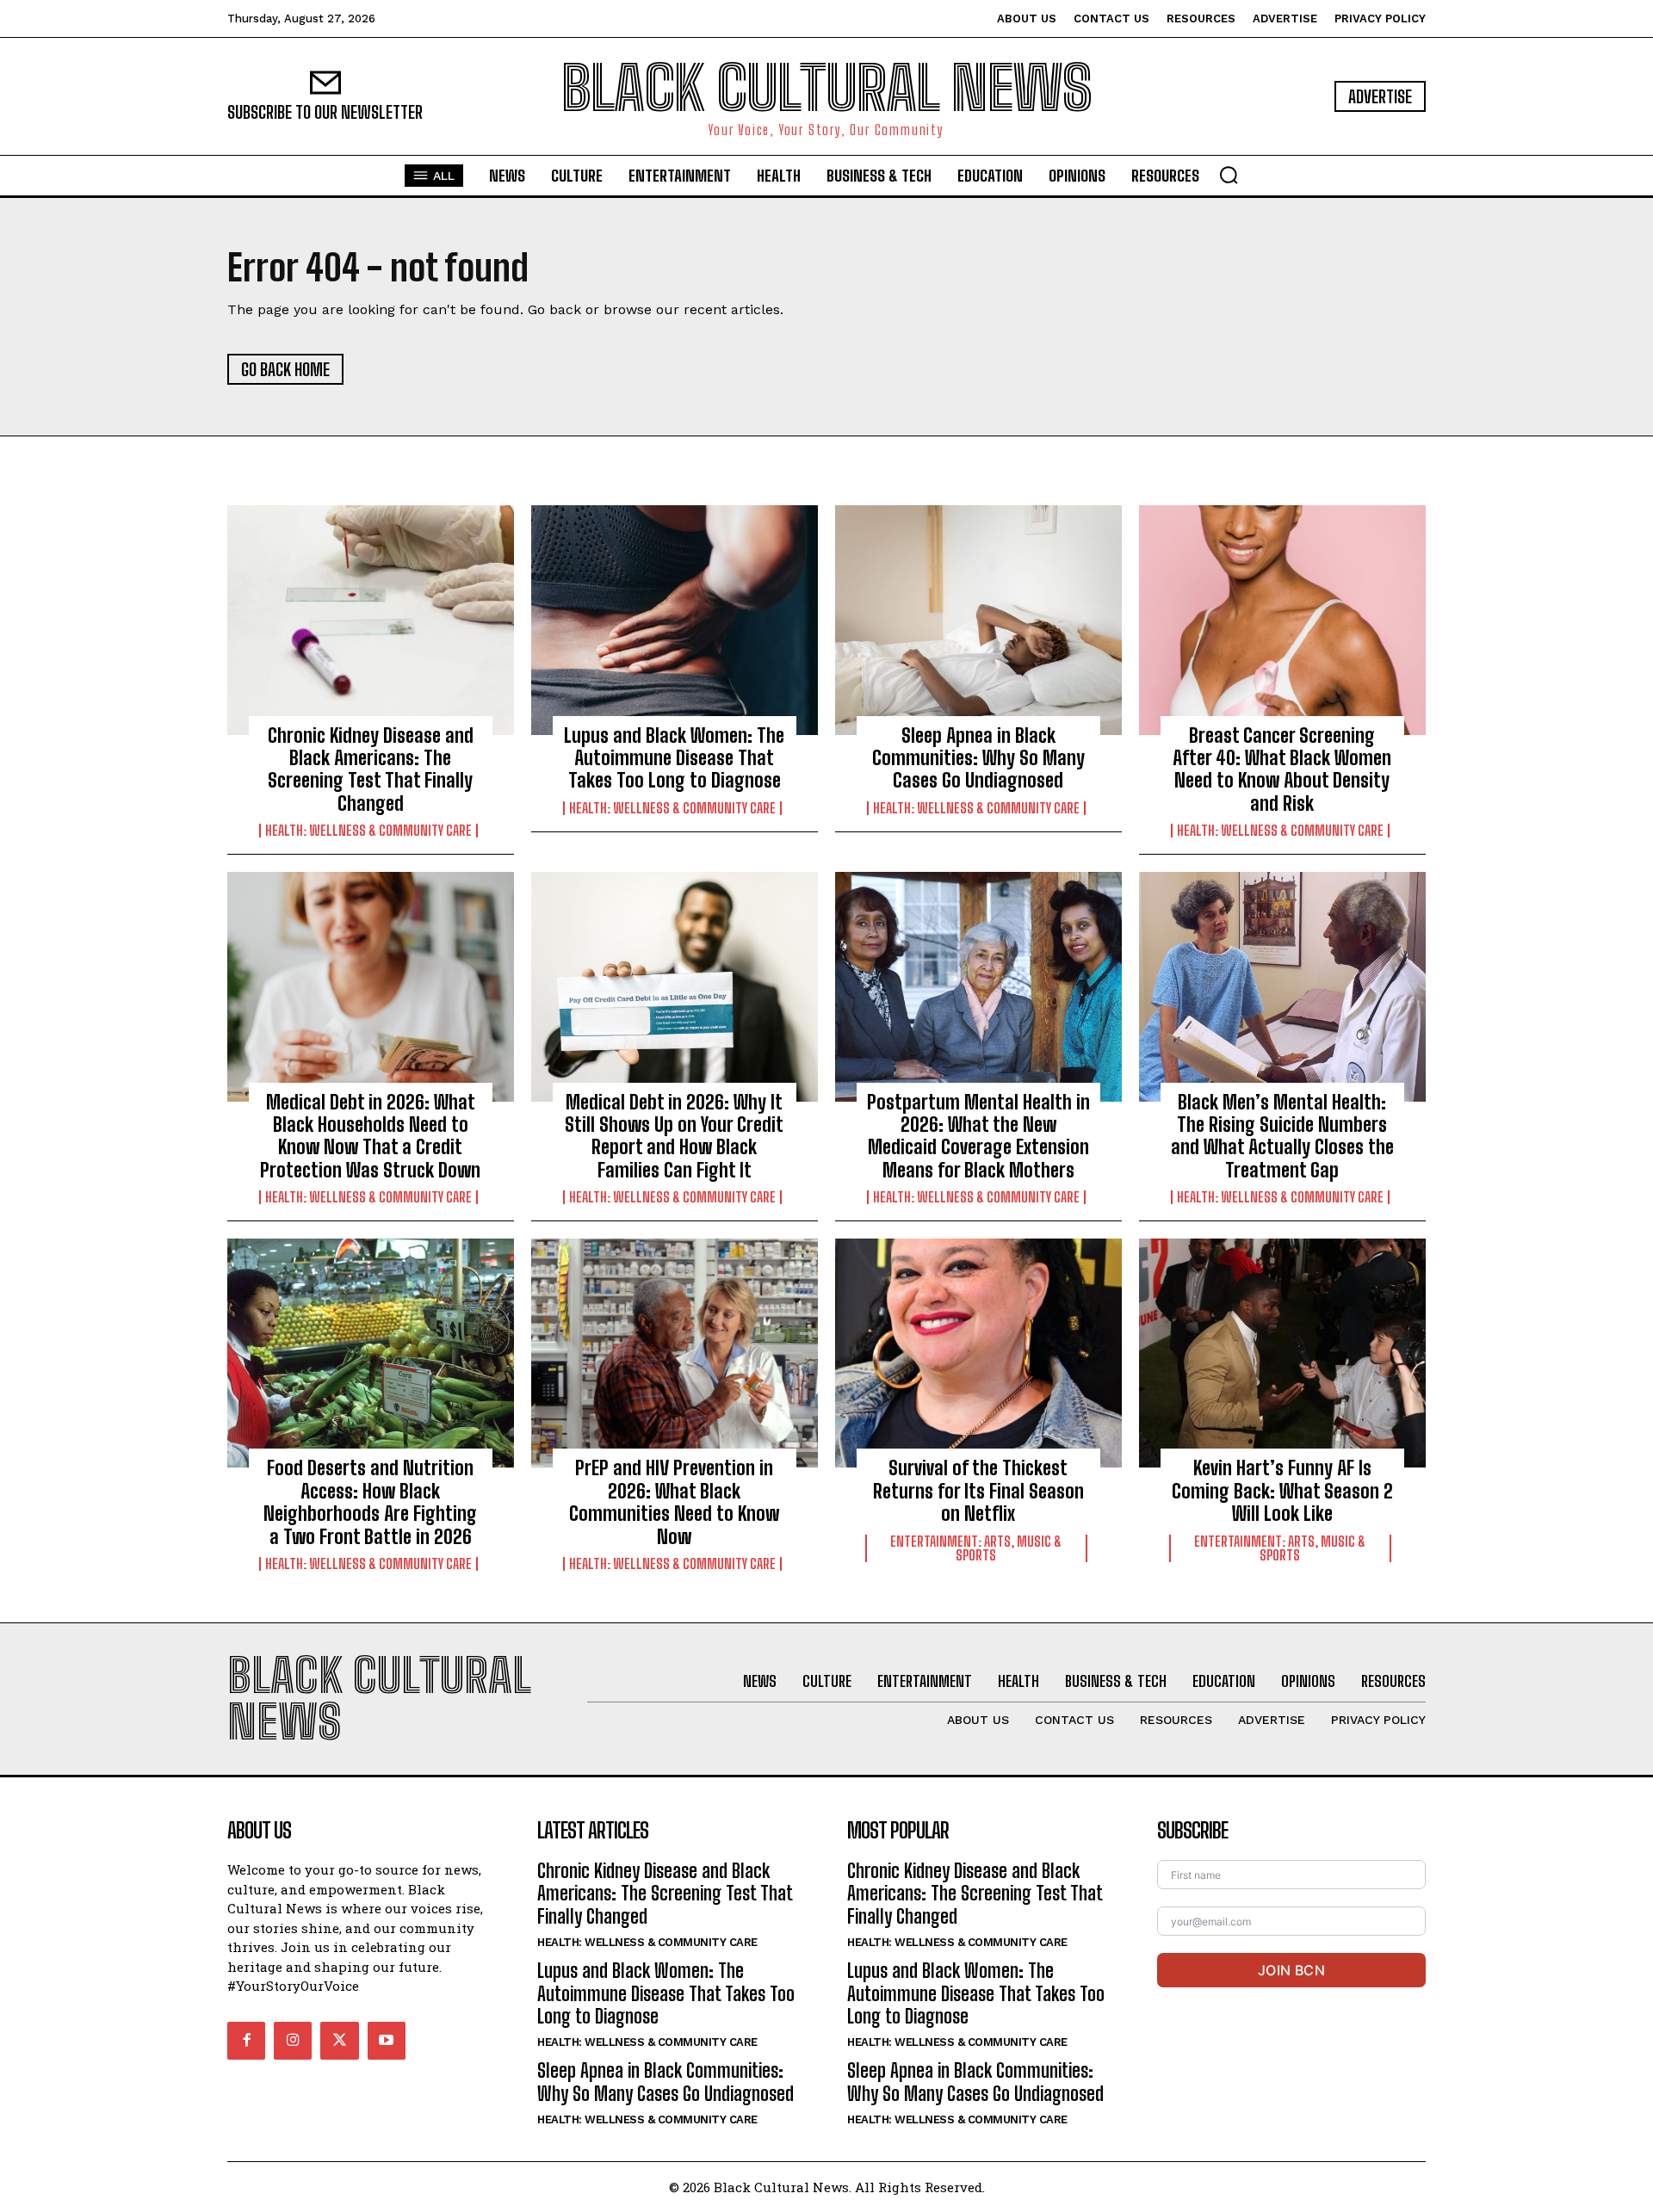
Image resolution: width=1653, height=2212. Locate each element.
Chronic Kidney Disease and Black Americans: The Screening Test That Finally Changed (371, 769)
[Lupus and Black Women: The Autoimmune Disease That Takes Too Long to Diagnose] (675, 620)
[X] (339, 2041)
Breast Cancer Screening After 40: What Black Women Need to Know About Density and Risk (1282, 769)
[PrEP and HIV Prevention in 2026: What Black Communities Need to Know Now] (675, 1353)
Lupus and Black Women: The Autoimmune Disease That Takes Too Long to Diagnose (674, 758)
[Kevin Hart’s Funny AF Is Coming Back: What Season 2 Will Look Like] (1282, 1353)
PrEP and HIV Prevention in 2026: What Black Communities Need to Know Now (674, 1502)
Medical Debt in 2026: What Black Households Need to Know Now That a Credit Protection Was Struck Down (370, 1136)
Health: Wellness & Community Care (368, 831)
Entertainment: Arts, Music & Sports (976, 1548)
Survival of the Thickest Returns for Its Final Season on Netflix (978, 1491)
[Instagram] (293, 2041)
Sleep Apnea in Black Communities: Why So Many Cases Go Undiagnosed (978, 758)
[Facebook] (246, 2041)
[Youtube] (387, 2041)
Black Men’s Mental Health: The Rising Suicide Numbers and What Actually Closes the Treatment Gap (1282, 1136)
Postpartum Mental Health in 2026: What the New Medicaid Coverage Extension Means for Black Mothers (978, 1136)
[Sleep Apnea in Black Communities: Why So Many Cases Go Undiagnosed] (978, 620)
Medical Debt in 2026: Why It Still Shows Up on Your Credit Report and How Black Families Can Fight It (674, 1136)
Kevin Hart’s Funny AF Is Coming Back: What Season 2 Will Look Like (1282, 1491)
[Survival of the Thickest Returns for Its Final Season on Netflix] (978, 1353)
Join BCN (1291, 1970)
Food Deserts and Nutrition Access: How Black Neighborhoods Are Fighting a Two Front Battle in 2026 (370, 1502)
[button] (1229, 175)
